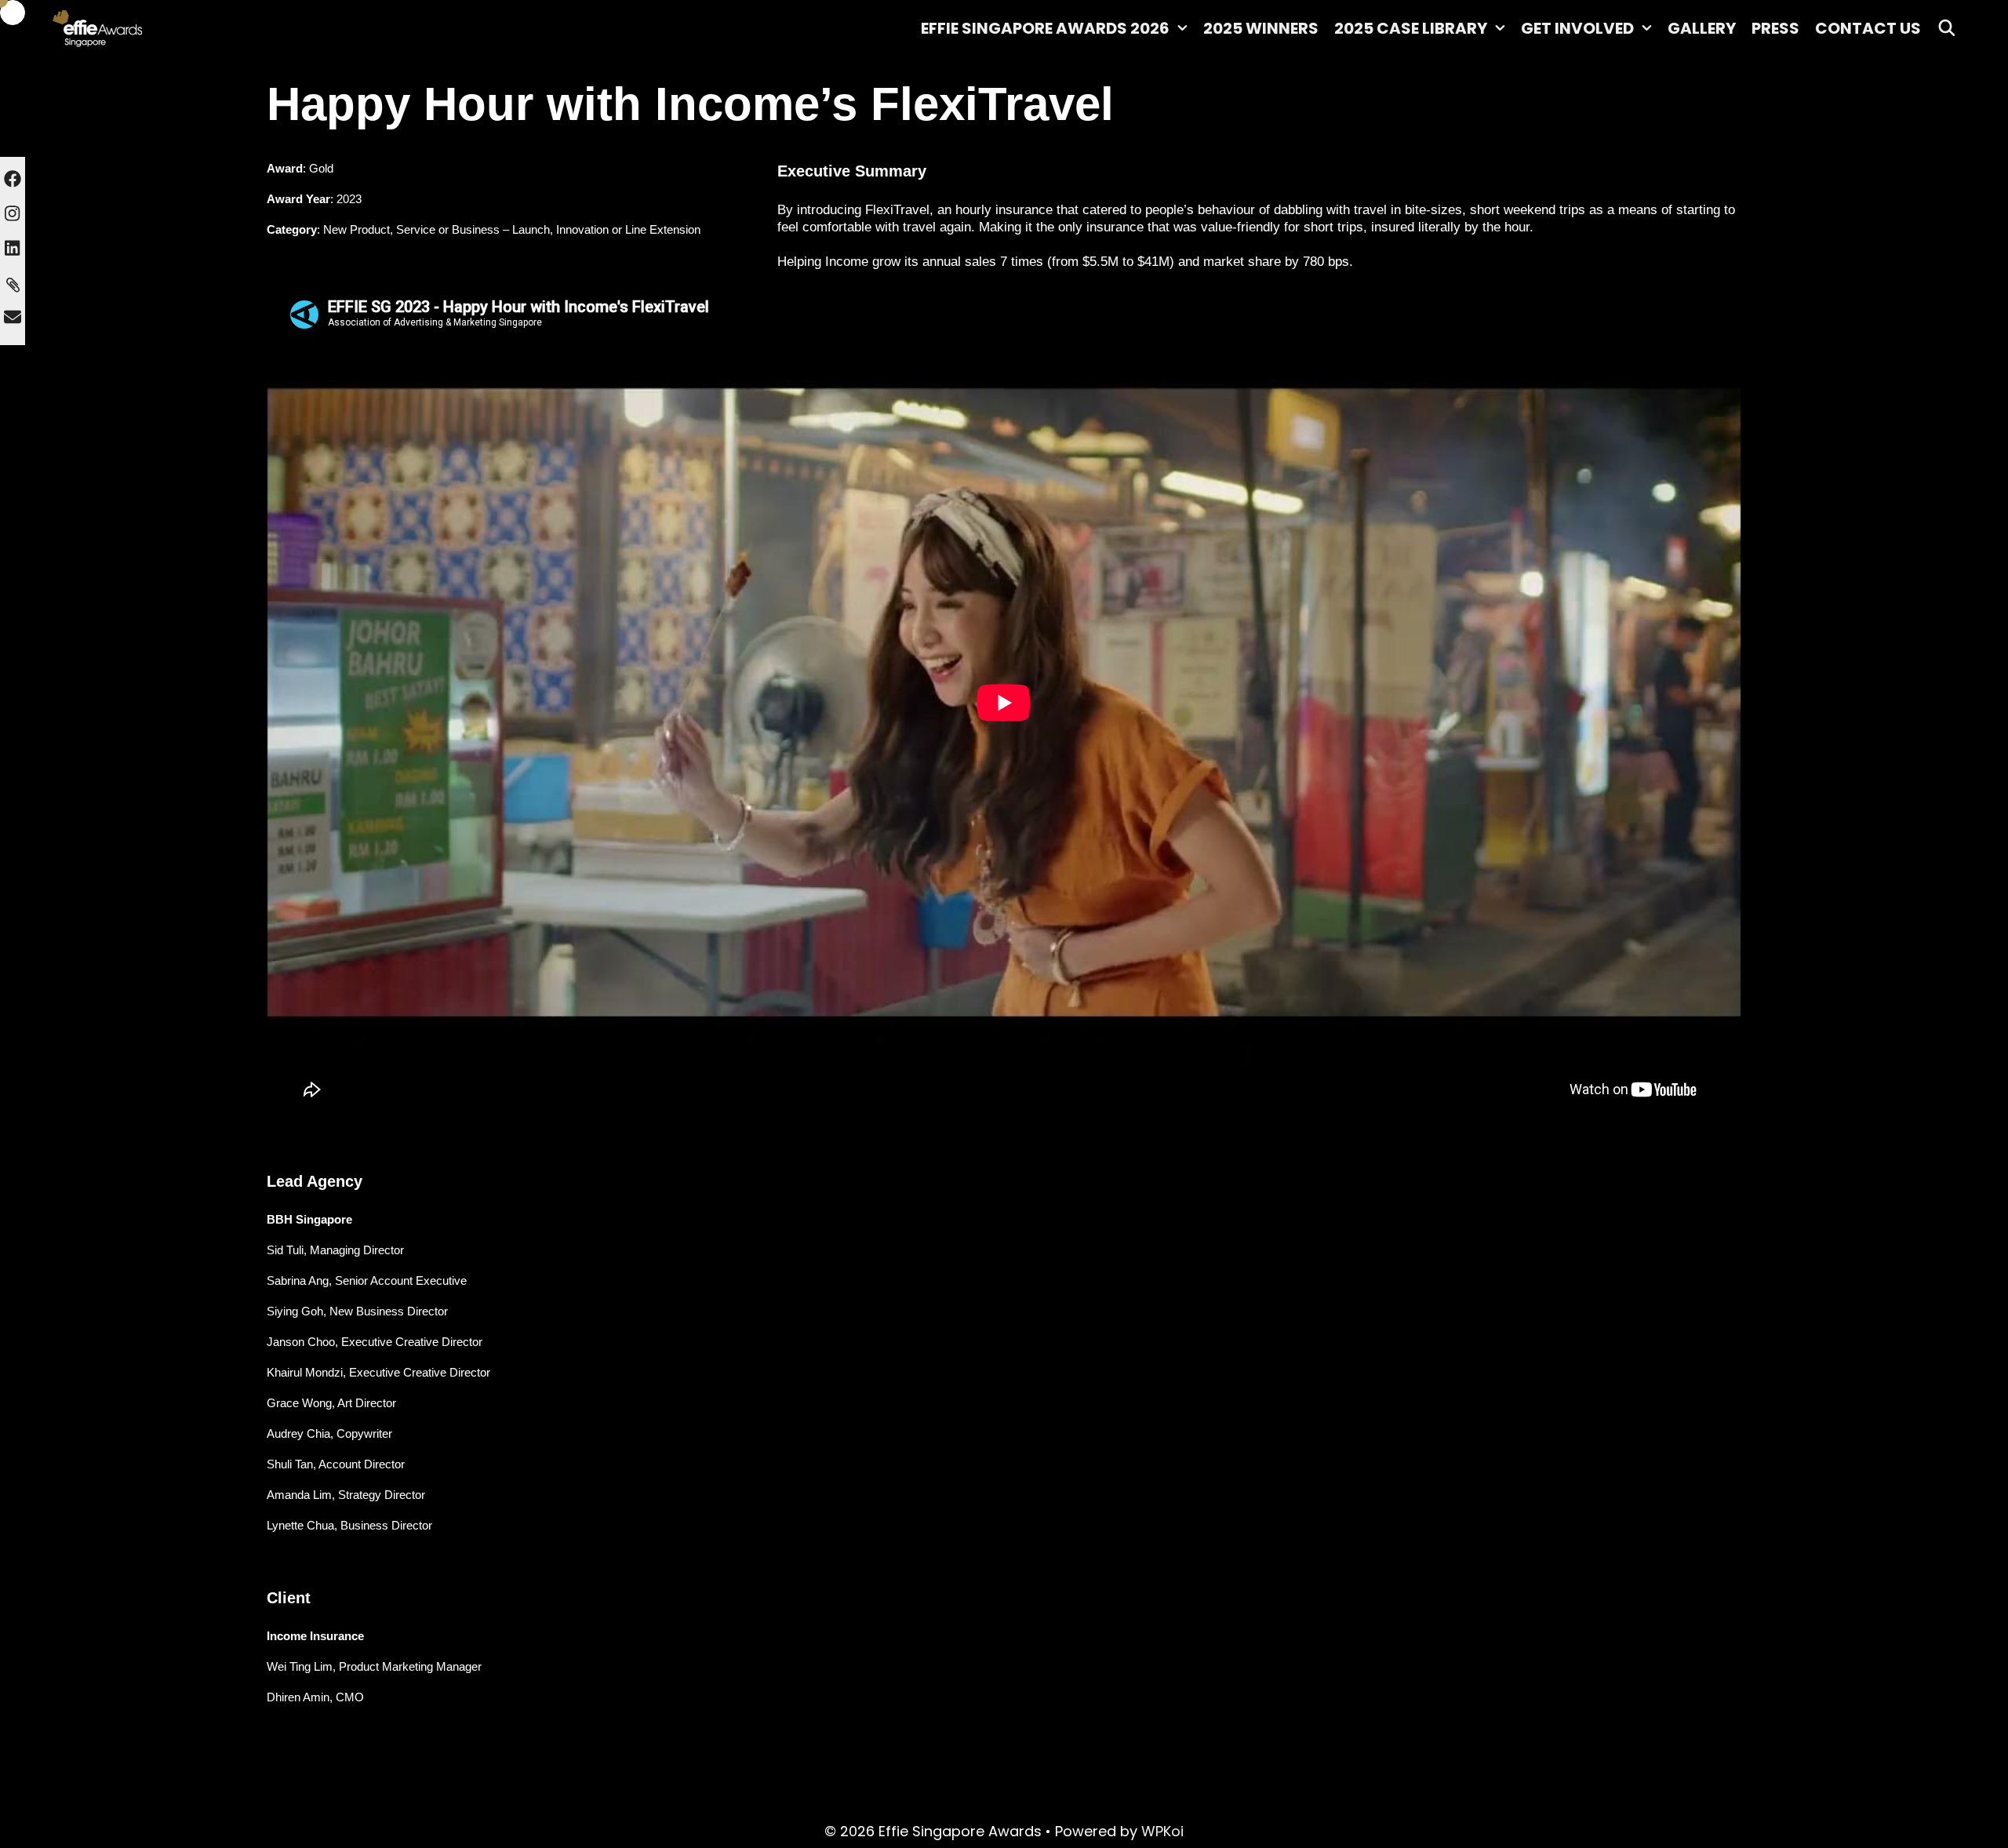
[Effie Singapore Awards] (141, 27)
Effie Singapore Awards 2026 (1045, 28)
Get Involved (1577, 28)
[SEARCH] (1947, 28)
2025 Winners (1261, 28)
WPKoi (1162, 1831)
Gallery (1702, 28)
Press (1775, 28)
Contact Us (1868, 28)
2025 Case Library (1411, 28)
